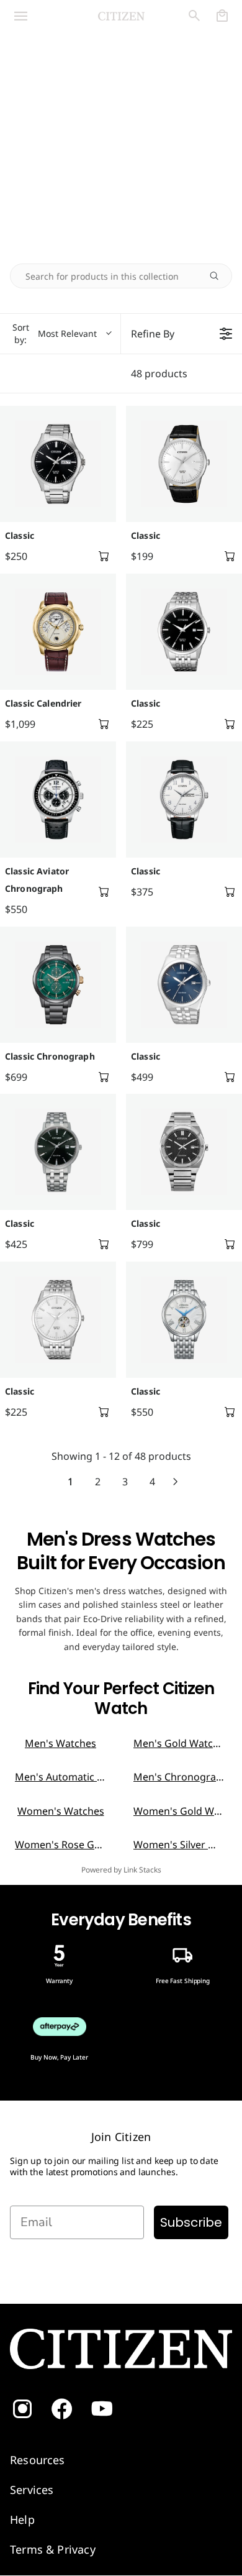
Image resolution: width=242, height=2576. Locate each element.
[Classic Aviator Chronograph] (58, 800)
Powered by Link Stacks (121, 1870)
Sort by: (55, 333)
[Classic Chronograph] (58, 985)
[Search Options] (219, 276)
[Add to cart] (104, 556)
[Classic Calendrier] (58, 632)
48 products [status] (159, 374)
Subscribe (191, 2222)
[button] (40, 16)
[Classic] (58, 464)
